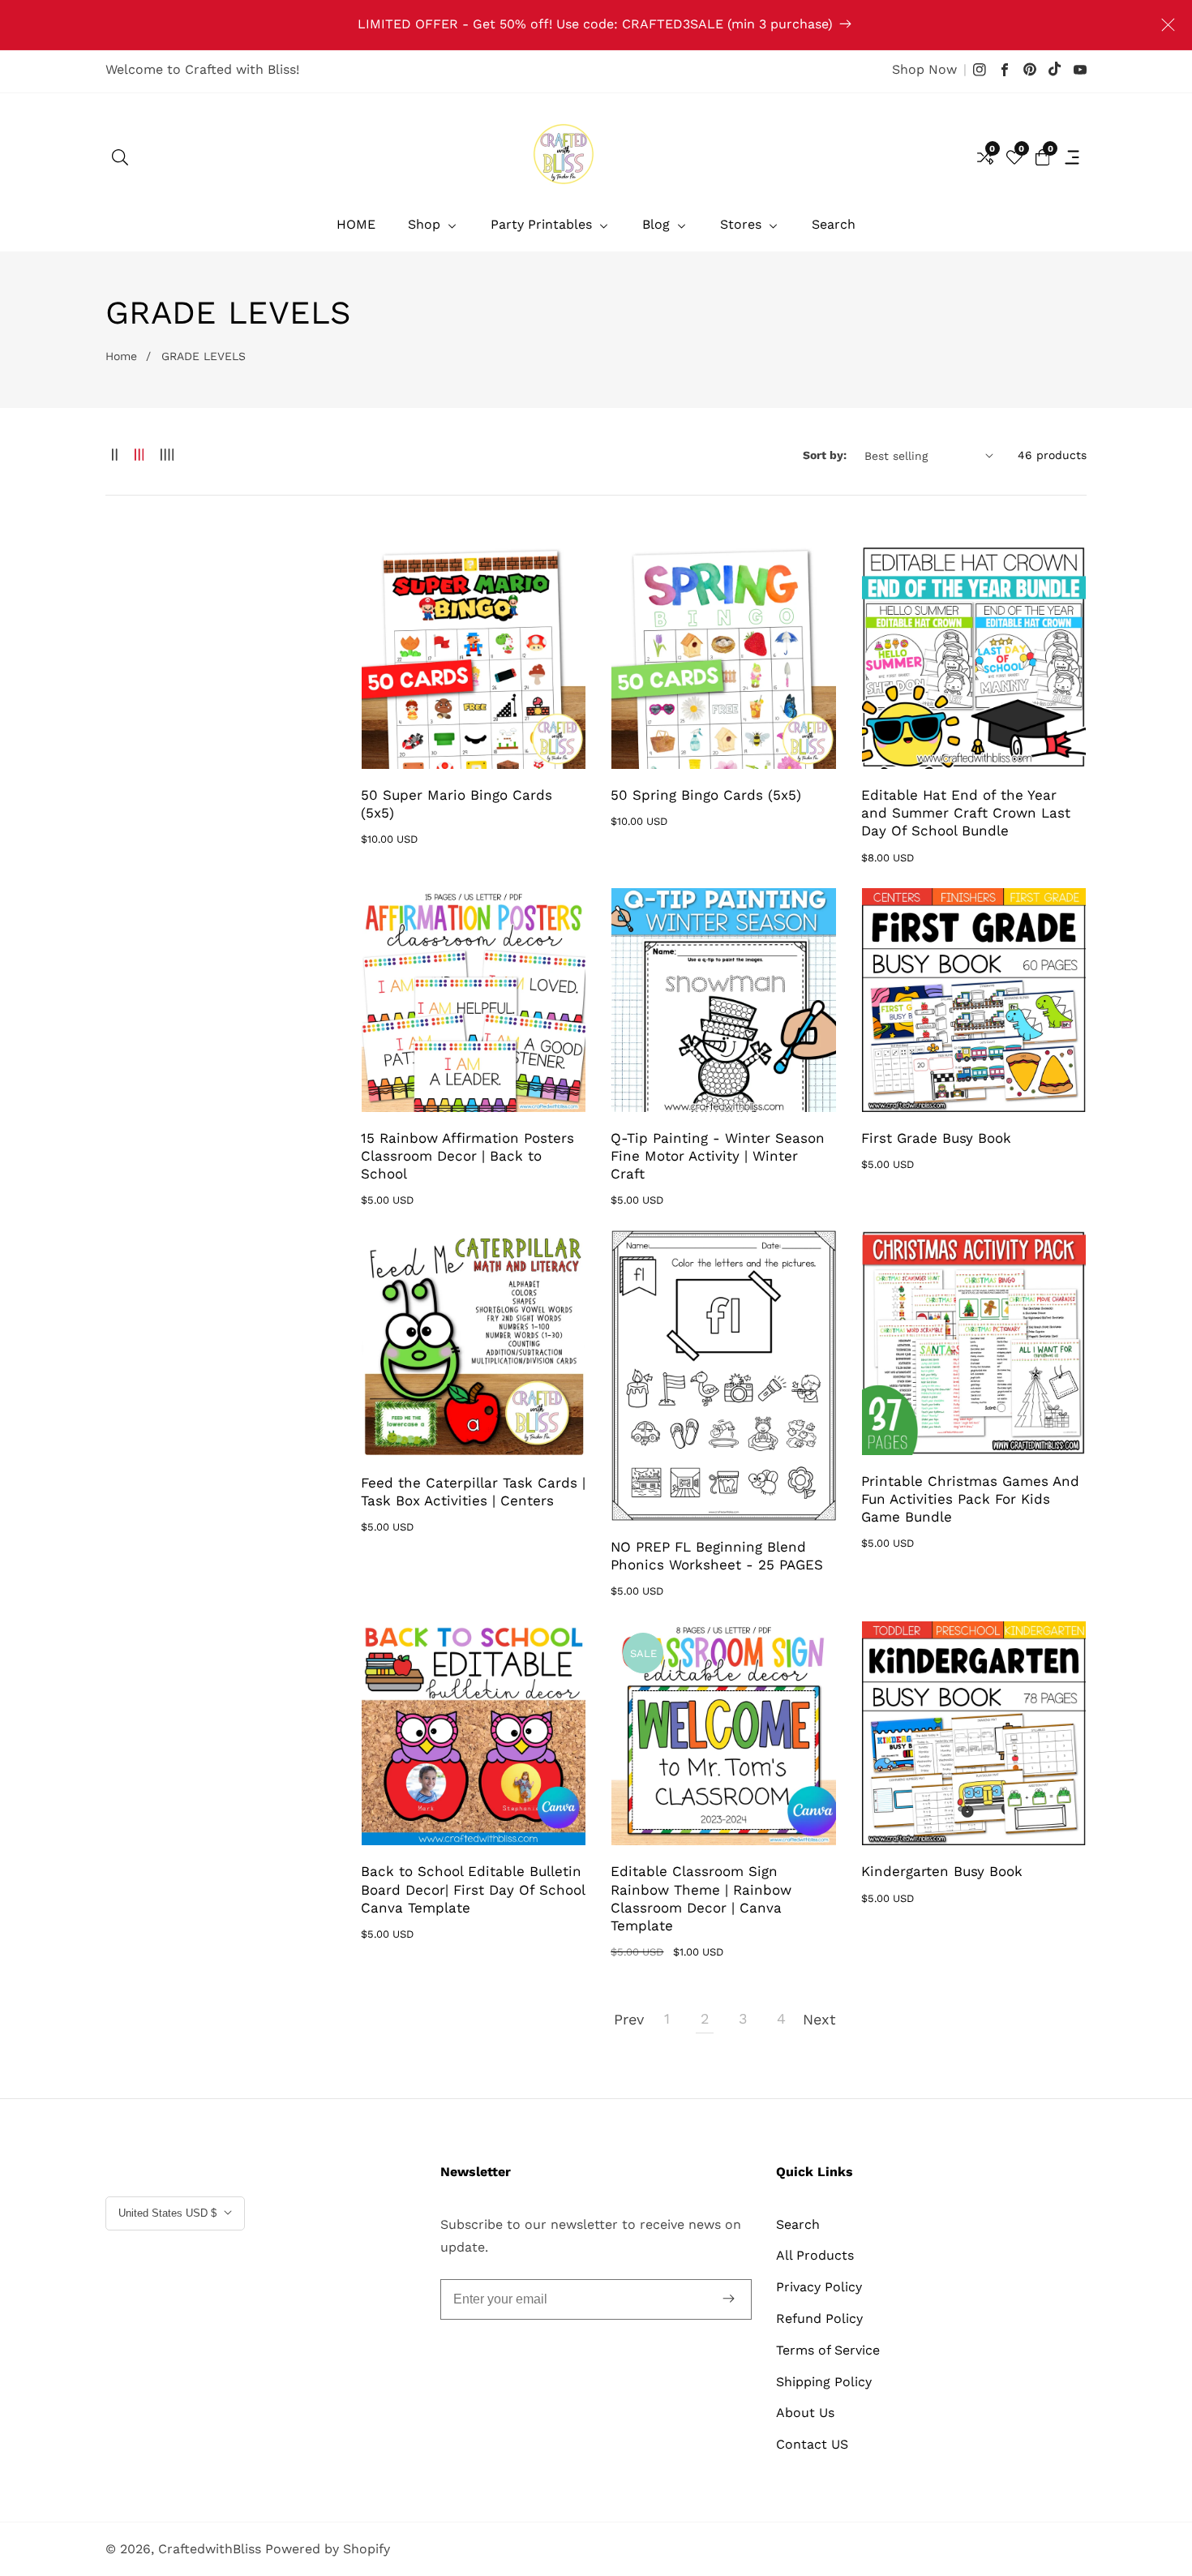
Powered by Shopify (328, 2549)
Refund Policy (819, 2318)
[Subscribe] (729, 2300)
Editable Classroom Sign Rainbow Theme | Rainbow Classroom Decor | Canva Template (701, 1898)
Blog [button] (658, 224)
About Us (805, 2413)
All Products (815, 2255)
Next (819, 2019)
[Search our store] (120, 157)
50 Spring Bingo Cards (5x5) (706, 795)
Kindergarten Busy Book (942, 1871)
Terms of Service (828, 2350)
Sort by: (825, 455)
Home (121, 356)
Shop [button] (426, 224)
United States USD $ (169, 2213)
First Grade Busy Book (936, 1138)
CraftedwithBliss (210, 2549)
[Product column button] (115, 455)
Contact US (812, 2444)
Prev (628, 2019)
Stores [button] (743, 224)
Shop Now (924, 69)
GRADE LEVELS (204, 356)
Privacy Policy (819, 2287)
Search (834, 224)
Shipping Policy (824, 2382)
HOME (356, 224)
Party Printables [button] (543, 224)
